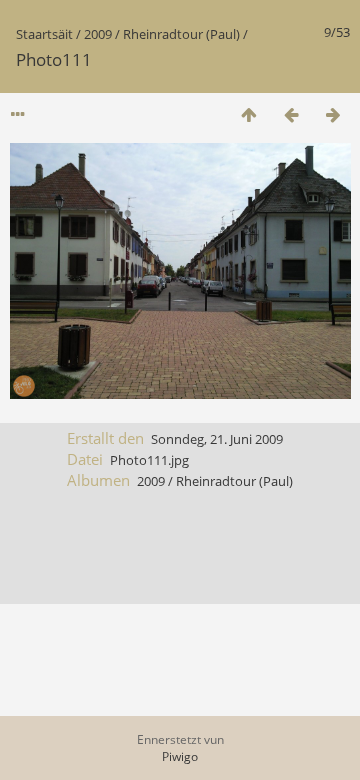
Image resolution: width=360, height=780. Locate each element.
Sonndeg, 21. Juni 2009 (217, 439)
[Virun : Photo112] (333, 114)
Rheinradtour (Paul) (181, 34)
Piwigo (180, 756)
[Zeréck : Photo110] (291, 114)
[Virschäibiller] (249, 114)
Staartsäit (44, 34)
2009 (98, 34)
